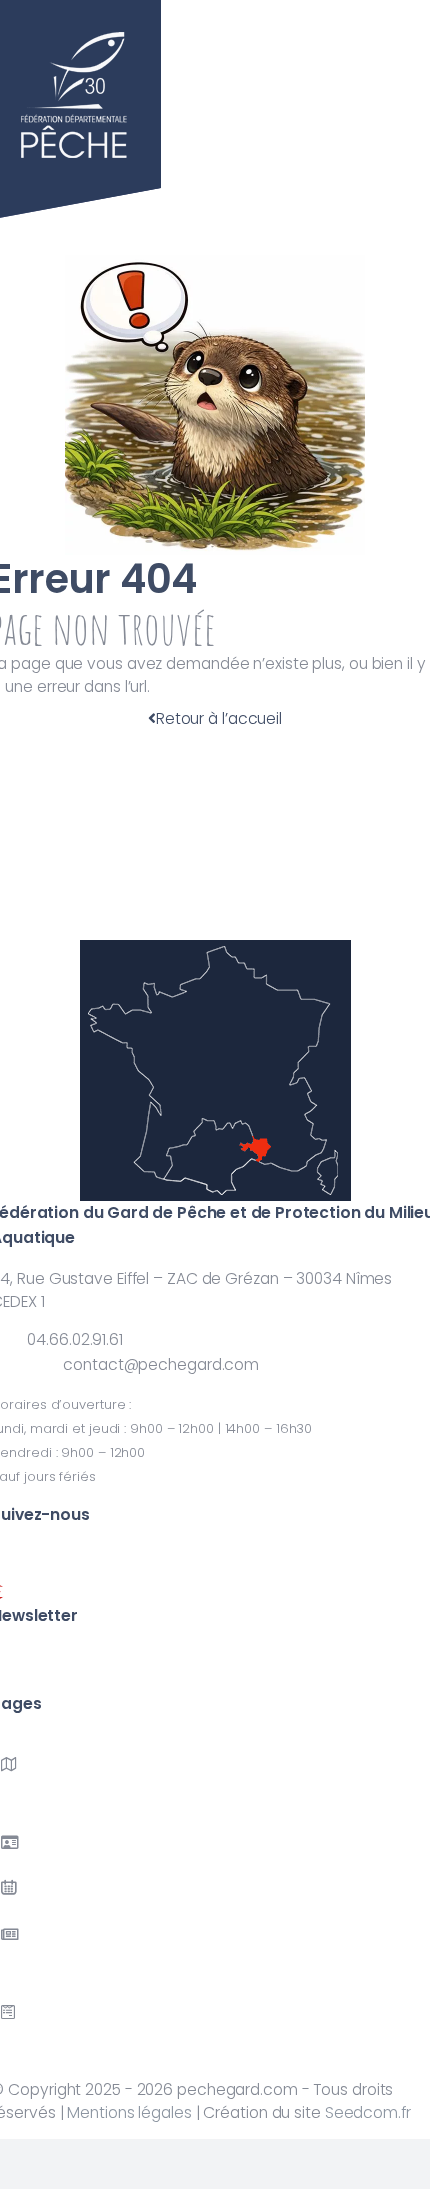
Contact (32, 2035)
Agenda (30, 1911)
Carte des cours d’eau (83, 1804)
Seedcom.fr (368, 2112)
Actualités (38, 1973)
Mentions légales (129, 2112)
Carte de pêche (60, 1865)
